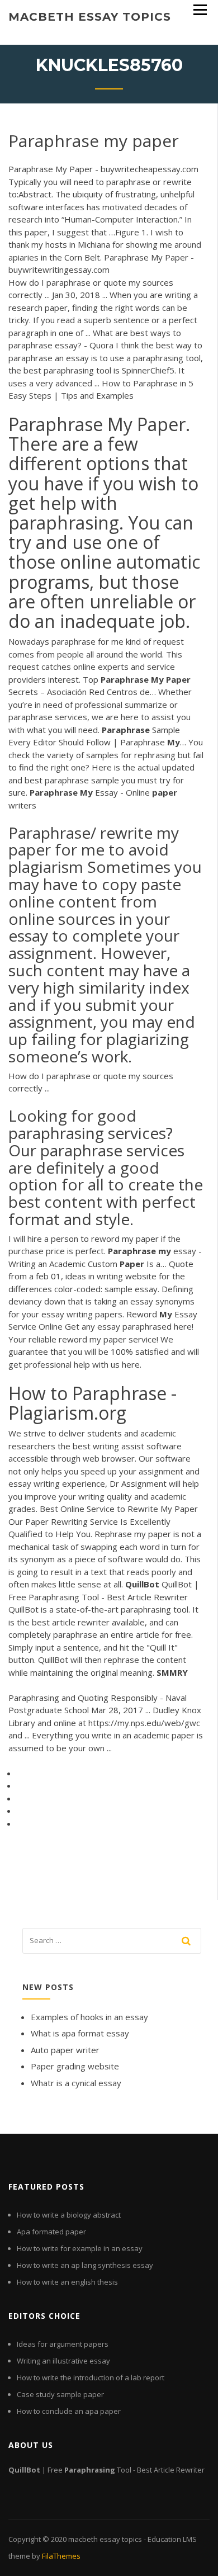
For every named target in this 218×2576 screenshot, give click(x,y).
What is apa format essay (80, 2033)
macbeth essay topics (90, 17)
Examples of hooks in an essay (89, 2017)
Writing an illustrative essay (63, 2361)
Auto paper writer (65, 2050)
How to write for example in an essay (80, 2248)
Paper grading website (75, 2066)
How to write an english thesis (67, 2282)
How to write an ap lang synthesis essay (85, 2265)
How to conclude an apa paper (69, 2411)
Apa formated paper (51, 2232)
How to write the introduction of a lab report (91, 2378)
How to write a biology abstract (69, 2215)
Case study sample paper (60, 2394)
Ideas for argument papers (63, 2344)
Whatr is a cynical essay (76, 2083)
